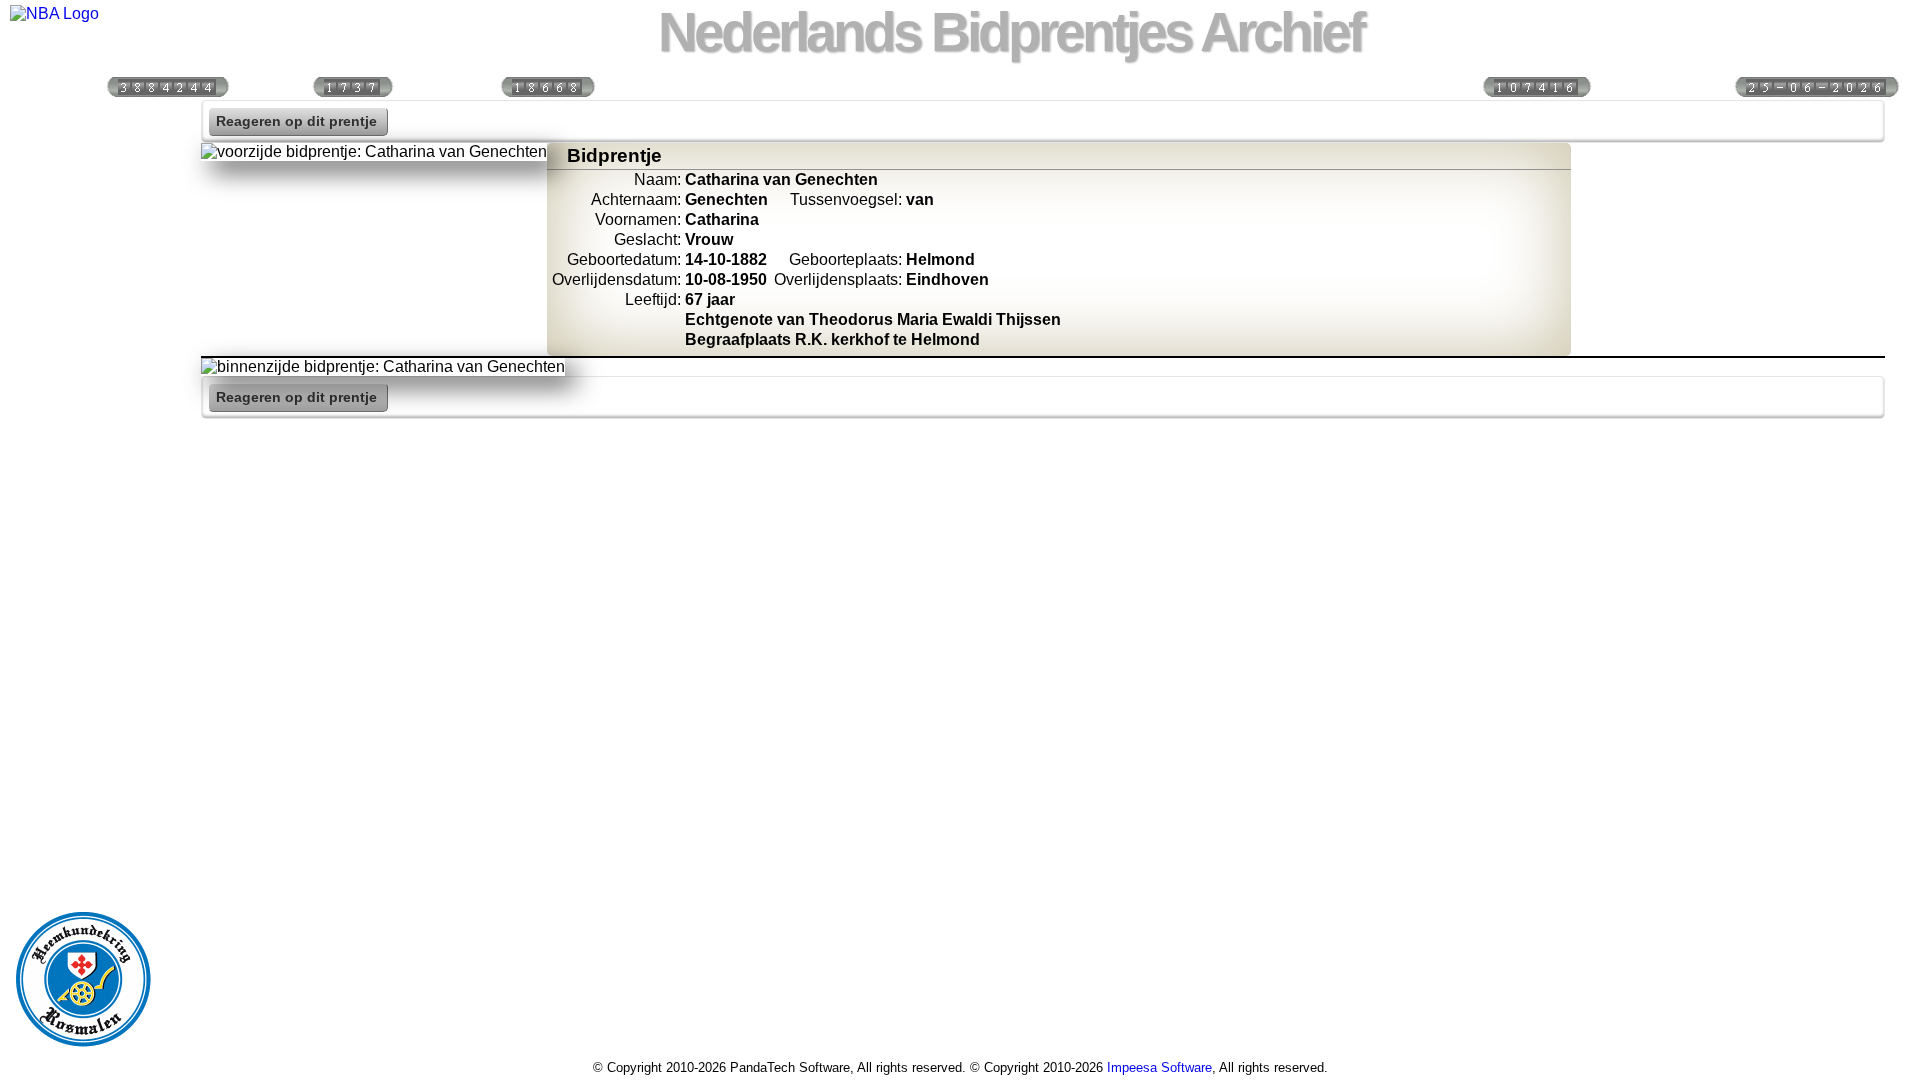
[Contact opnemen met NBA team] (83, 293)
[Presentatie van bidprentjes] (83, 422)
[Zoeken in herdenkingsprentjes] (83, 465)
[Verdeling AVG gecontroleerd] (1536, 85)
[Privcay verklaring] (83, 508)
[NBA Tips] (83, 250)
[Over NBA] (54, 13)
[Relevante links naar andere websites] (83, 379)
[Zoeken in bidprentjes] (83, 164)
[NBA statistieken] (83, 207)
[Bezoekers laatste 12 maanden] (167, 85)
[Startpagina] (83, 121)
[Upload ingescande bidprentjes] (83, 336)
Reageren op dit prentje (296, 121)
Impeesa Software (1159, 1067)
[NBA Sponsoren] (83, 551)
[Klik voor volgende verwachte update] (1816, 85)
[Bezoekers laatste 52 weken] (547, 85)
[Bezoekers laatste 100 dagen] (352, 85)
